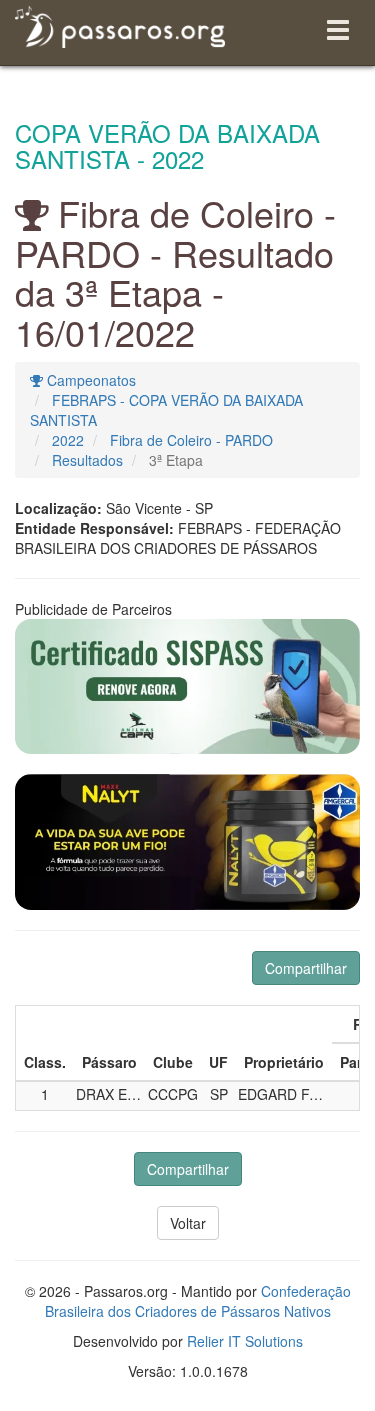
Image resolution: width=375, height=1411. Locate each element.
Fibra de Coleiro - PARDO (191, 440)
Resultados (87, 460)
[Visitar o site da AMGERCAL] (187, 842)
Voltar (188, 1223)
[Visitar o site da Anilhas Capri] (187, 687)
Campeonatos (89, 380)
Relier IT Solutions (245, 1341)
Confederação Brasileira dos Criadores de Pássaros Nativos (198, 1301)
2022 (68, 440)
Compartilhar (306, 968)
